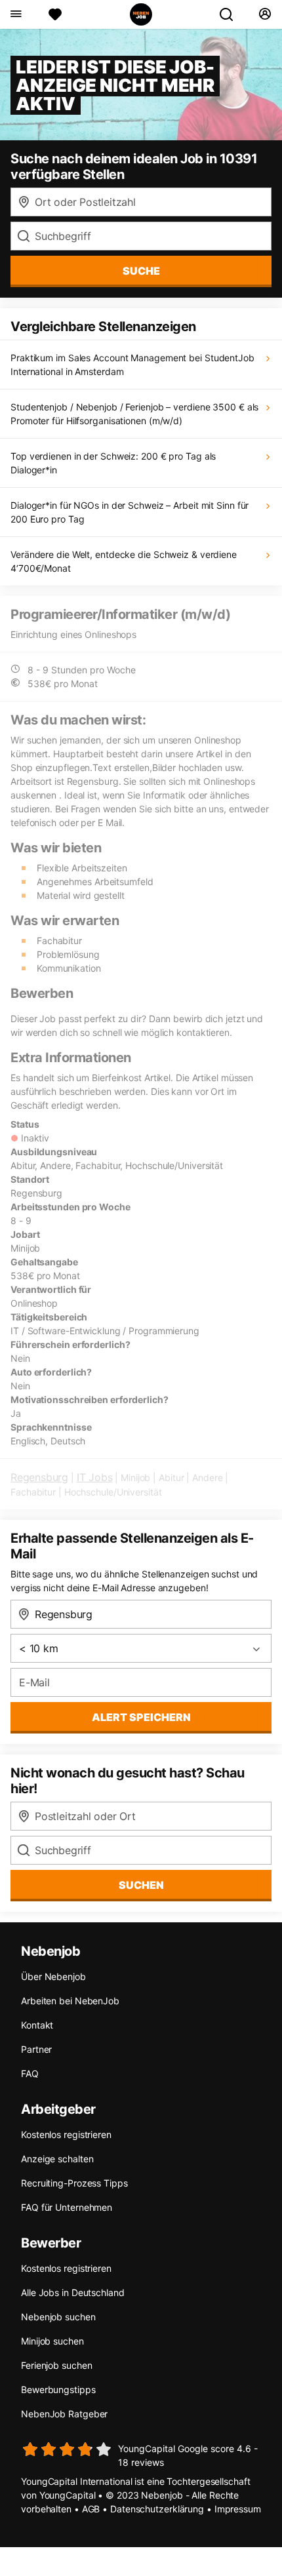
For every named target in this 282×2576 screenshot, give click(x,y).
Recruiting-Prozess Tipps (74, 2183)
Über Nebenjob (53, 1976)
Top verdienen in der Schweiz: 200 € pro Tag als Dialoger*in (113, 463)
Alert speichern (141, 1717)
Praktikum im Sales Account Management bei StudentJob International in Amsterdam (132, 365)
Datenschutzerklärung (157, 2509)
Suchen (141, 1885)
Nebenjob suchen (58, 2317)
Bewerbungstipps (58, 2389)
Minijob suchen (52, 2341)
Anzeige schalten (57, 2159)
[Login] (265, 14)
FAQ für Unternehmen (67, 2207)
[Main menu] (15, 14)
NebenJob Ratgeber (64, 2414)
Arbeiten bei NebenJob (70, 2001)
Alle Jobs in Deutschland (73, 2292)
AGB (91, 2509)
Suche (141, 271)
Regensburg (39, 1477)
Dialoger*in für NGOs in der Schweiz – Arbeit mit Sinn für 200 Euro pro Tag (130, 512)
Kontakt (37, 2025)
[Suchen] (232, 14)
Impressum (238, 2509)
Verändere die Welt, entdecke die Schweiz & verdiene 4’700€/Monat (124, 561)
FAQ (30, 2073)
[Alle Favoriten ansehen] (55, 14)
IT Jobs (95, 1477)
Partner (36, 2049)
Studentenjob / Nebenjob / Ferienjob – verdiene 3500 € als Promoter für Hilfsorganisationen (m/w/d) (134, 414)
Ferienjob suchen (56, 2365)
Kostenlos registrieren (66, 2134)
